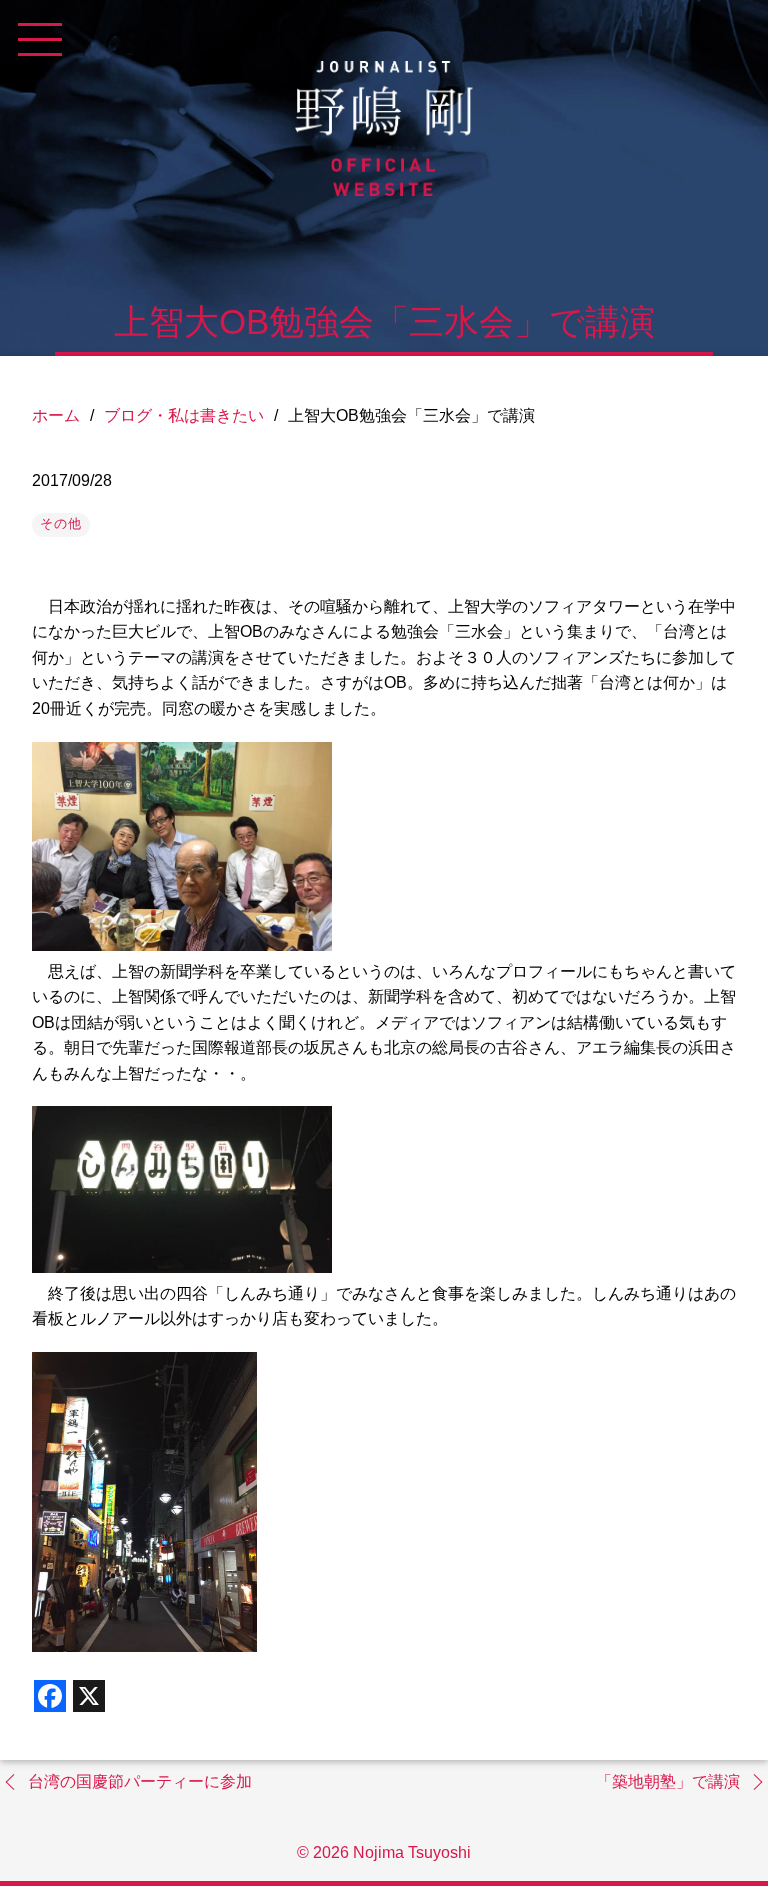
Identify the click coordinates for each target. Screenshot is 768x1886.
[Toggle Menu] (40, 40)
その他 (61, 523)
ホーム (56, 415)
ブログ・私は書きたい (184, 415)
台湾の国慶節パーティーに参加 (140, 1781)
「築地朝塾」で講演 (668, 1781)
